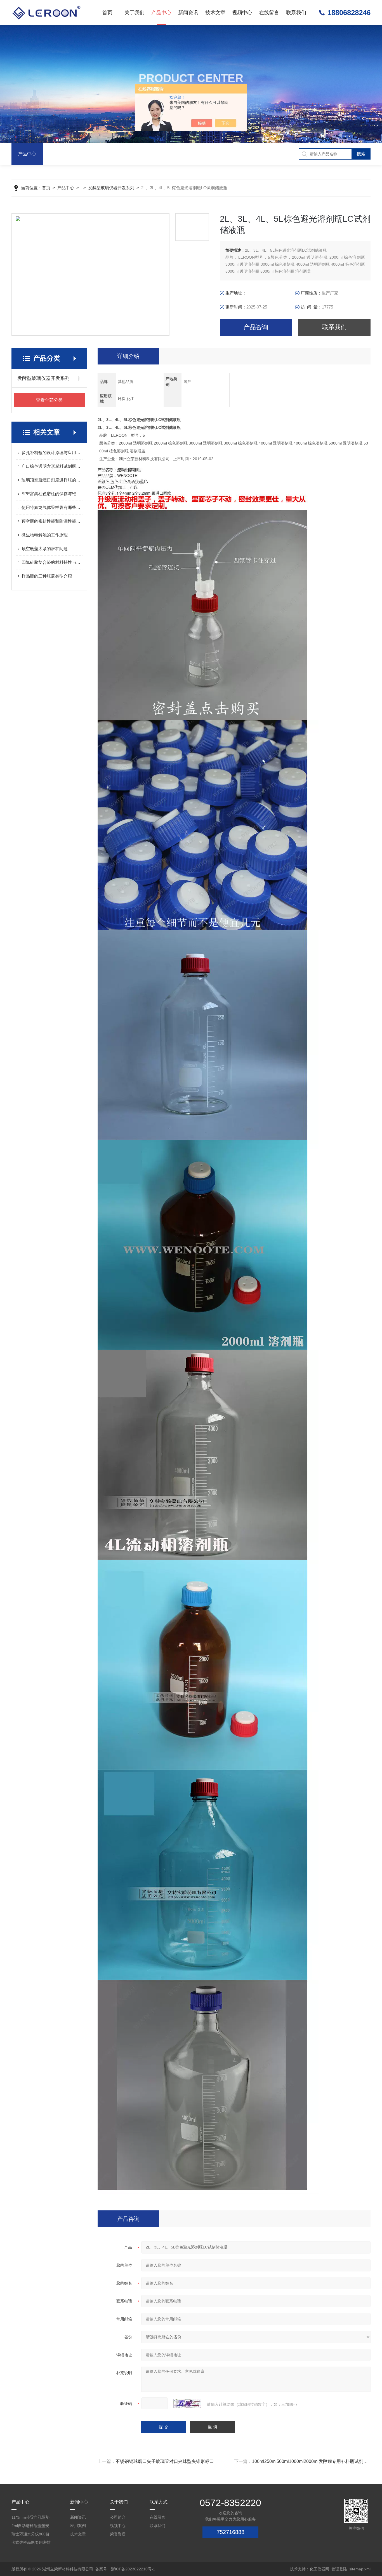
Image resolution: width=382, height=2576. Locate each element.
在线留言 (269, 13)
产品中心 (161, 13)
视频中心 (242, 13)
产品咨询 (256, 327)
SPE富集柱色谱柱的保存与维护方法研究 (52, 494)
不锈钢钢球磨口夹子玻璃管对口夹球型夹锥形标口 (165, 2461)
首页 (107, 13)
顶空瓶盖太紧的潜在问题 (45, 549)
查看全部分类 (49, 400)
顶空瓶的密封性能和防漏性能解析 (52, 521)
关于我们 (135, 13)
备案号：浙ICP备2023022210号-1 (125, 2569)
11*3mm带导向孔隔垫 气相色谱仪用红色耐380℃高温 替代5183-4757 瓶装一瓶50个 (30, 2518)
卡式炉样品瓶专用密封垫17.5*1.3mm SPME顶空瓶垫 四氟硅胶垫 (31, 2543)
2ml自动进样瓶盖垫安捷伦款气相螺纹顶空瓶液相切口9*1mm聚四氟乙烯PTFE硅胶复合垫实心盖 (31, 2527)
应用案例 (78, 2526)
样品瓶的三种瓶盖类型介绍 (47, 576)
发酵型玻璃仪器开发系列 (111, 188)
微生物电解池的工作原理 (45, 535)
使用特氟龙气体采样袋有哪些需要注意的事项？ (52, 507)
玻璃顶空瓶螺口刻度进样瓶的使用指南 (52, 480)
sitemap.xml (360, 2569)
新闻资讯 (188, 13)
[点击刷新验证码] (187, 2404)
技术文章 (215, 13)
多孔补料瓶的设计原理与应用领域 (52, 453)
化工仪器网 (319, 2569)
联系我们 (296, 13)
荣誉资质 (118, 2534)
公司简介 (118, 2517)
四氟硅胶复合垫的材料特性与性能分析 (52, 562)
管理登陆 (339, 2569)
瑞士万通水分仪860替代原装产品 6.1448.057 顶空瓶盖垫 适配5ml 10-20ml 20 (32, 2535)
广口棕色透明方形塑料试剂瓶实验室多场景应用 (52, 466)
